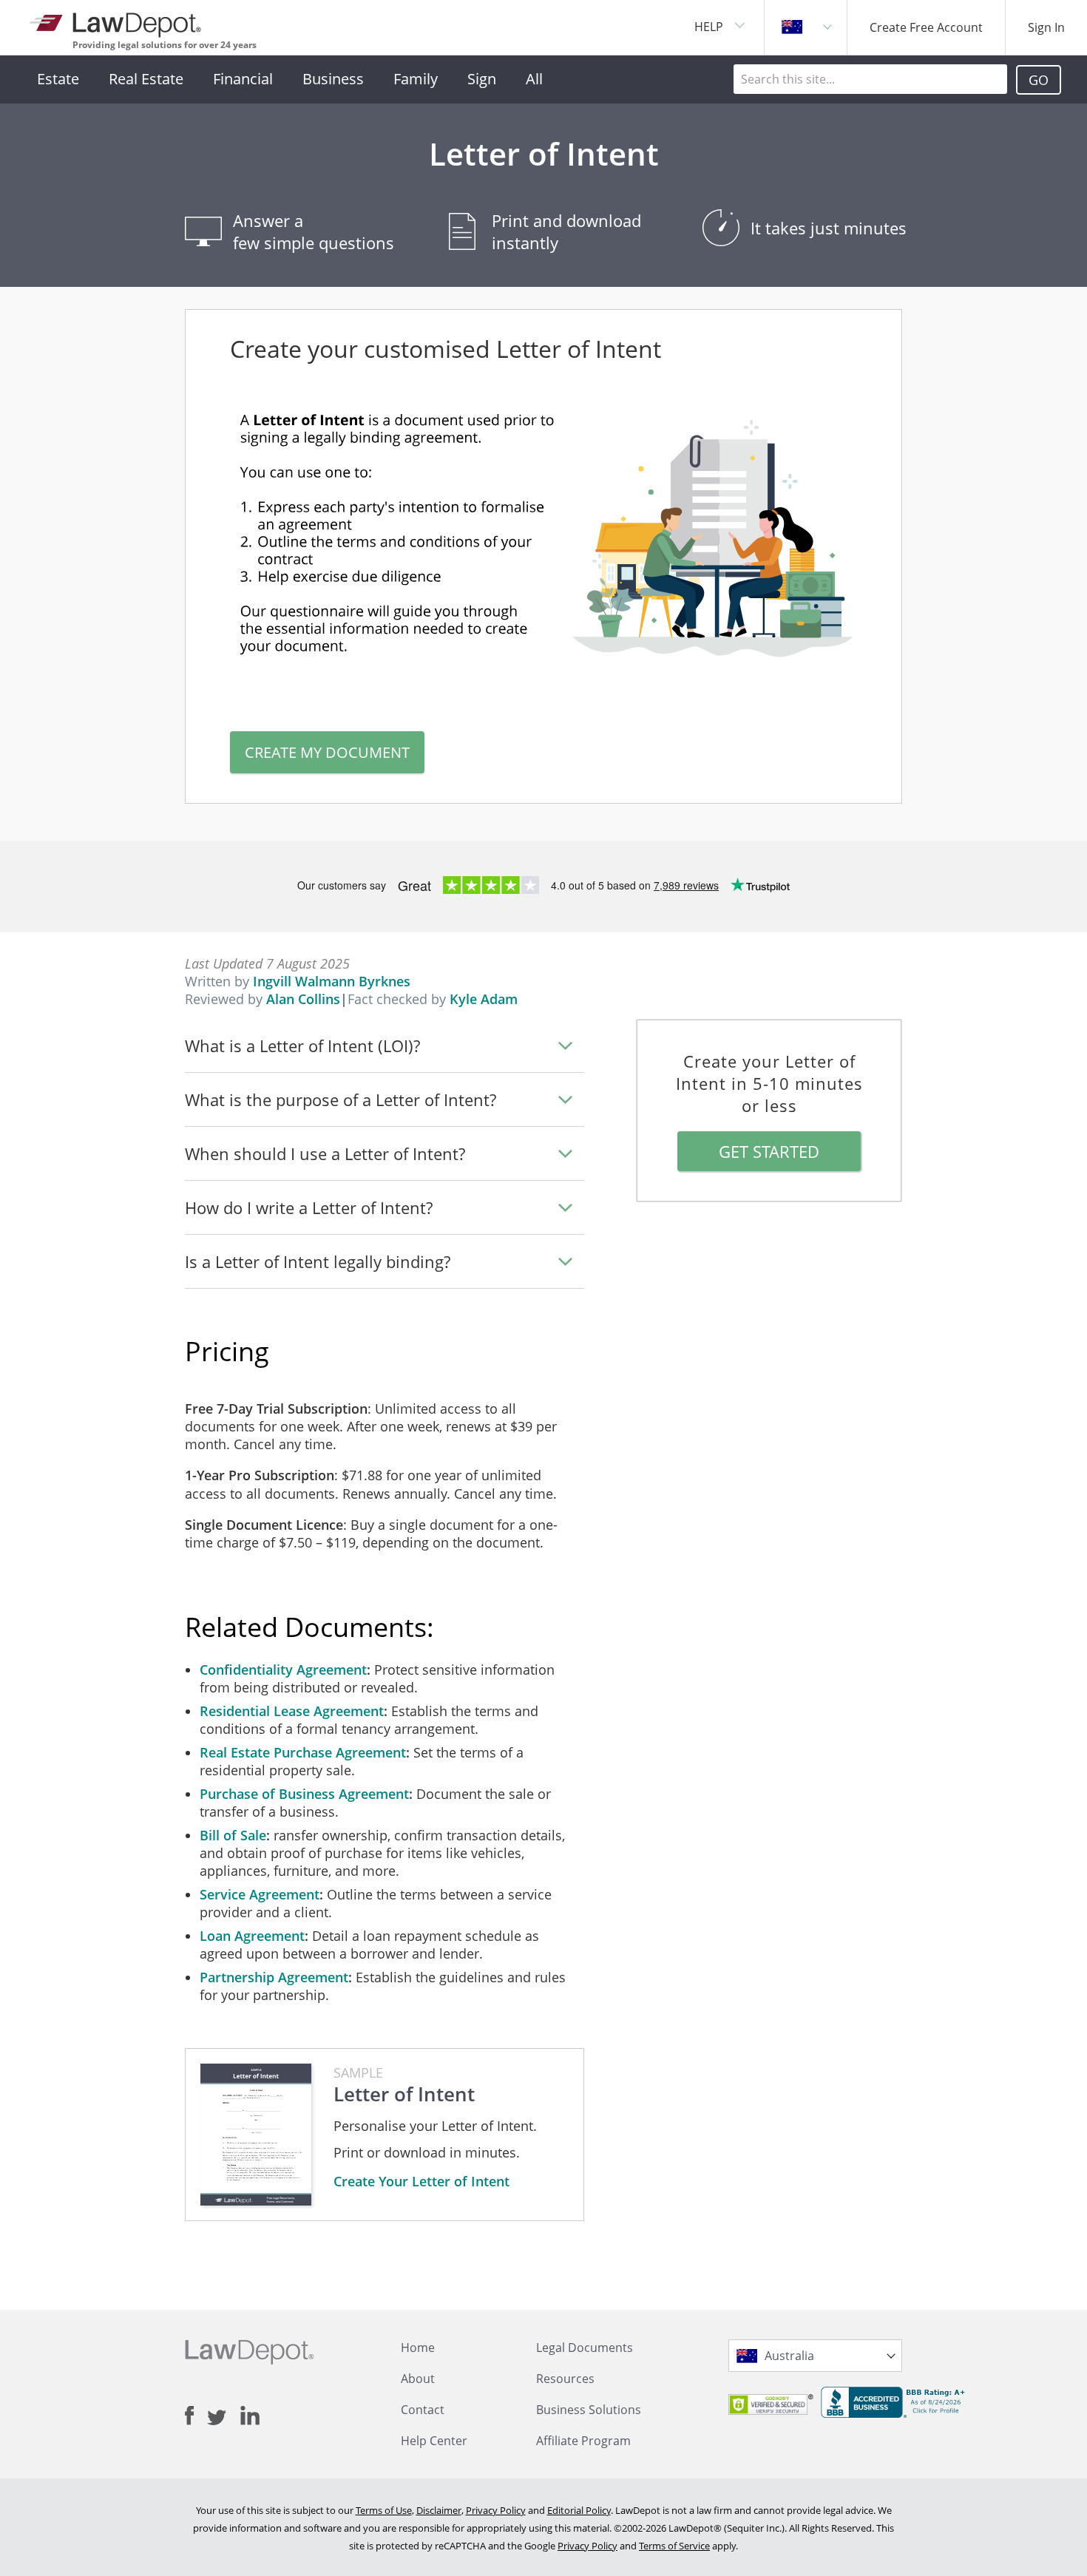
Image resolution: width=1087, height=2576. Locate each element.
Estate (58, 79)
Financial (243, 79)
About (418, 2379)
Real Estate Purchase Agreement (303, 1752)
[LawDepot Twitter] (224, 2417)
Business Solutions (589, 2410)
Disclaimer (439, 2510)
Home (418, 2348)
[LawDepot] (116, 22)
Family (416, 79)
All (534, 79)
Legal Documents (585, 2348)
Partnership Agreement (274, 1977)
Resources (565, 2379)
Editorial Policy (579, 2510)
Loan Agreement (252, 1936)
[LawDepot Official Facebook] (196, 2416)
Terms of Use (384, 2510)
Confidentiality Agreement (283, 1670)
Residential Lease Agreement (292, 1711)
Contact (423, 2410)
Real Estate (146, 79)
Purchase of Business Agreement (304, 1794)
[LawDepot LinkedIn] (250, 2416)
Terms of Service (674, 2546)
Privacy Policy (496, 2510)
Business (333, 79)
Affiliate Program (583, 2441)
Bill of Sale (233, 1835)
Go (1039, 80)
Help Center (434, 2441)
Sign (482, 79)
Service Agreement (260, 1894)
